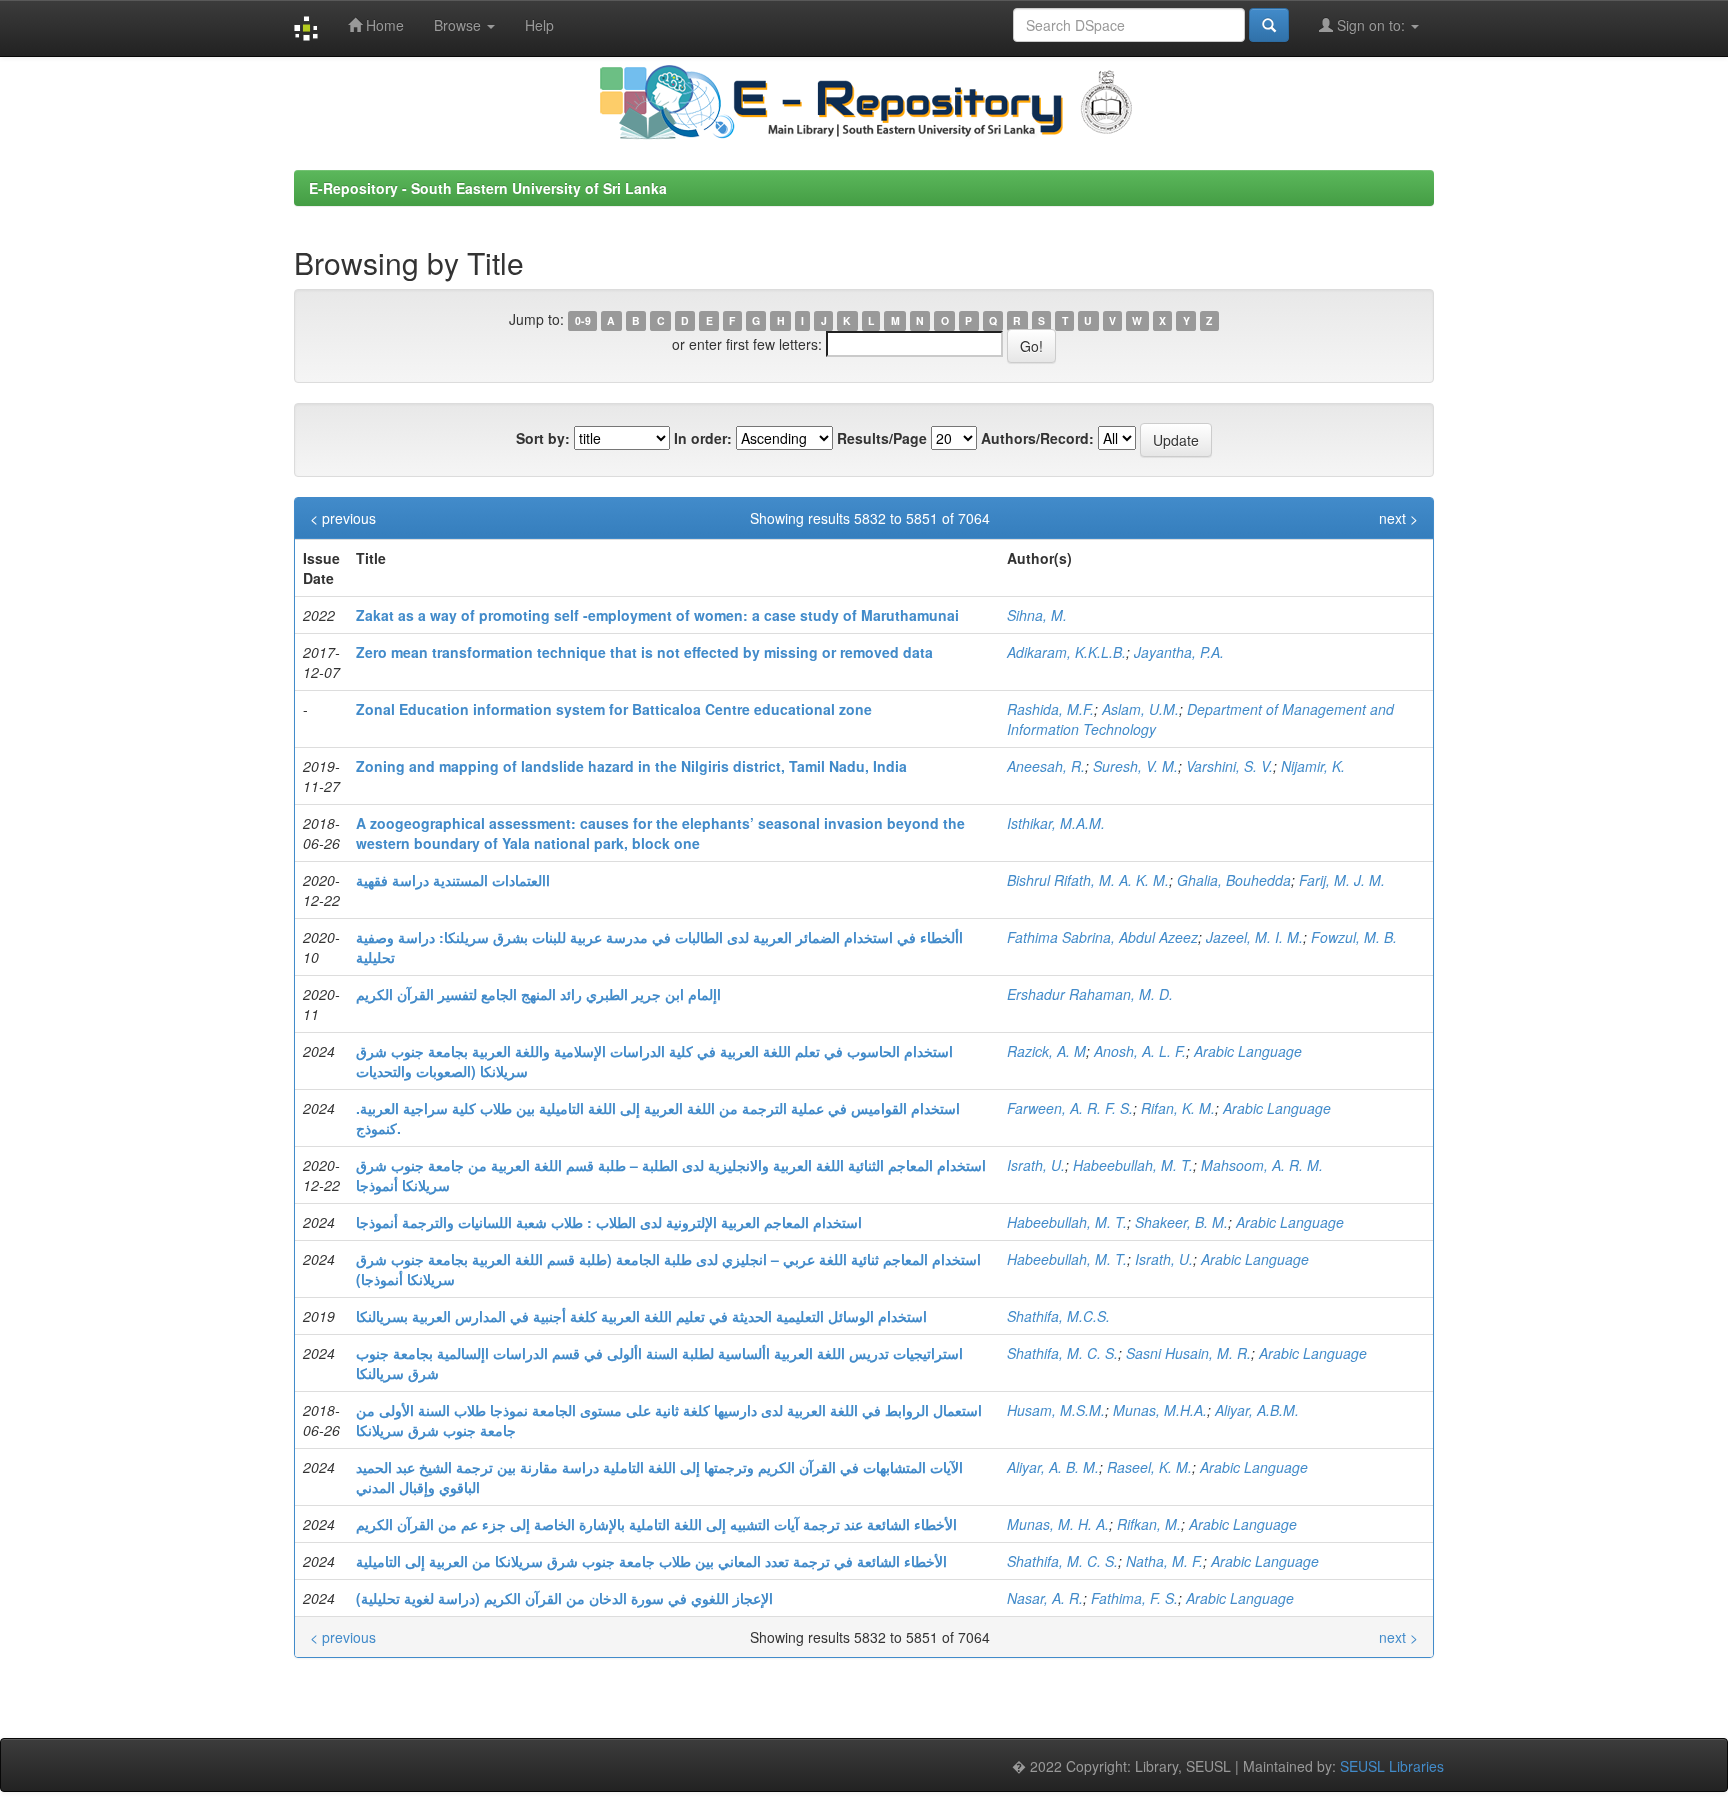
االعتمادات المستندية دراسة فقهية (453, 880)
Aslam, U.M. (1140, 709)
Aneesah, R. (1046, 766)
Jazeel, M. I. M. (1254, 937)
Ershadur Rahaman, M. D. (1090, 994)
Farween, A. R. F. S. (1070, 1108)
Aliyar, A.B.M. (1257, 1410)
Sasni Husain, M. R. (1188, 1353)
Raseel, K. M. (1149, 1467)
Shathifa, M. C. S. (1062, 1353)
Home (383, 25)
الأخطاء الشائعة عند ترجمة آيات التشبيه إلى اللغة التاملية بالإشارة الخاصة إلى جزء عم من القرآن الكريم (656, 1524)
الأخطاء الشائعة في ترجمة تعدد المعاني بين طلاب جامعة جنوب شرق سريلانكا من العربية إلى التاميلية (651, 1561)
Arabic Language (1248, 1051)
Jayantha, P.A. (1179, 652)
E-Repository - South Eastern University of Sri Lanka (488, 188)
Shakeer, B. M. (1181, 1222)
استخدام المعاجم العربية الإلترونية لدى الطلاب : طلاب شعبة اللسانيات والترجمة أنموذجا (609, 1222)
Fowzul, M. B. (1354, 937)
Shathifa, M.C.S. (1058, 1316)
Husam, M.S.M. (1056, 1410)
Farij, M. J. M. (1342, 880)
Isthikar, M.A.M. (1056, 823)
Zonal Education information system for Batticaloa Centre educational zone (614, 709)
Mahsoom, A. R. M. (1262, 1165)
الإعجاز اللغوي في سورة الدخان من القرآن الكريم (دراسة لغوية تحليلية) (564, 1598)
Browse (459, 25)
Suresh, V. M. (1135, 766)
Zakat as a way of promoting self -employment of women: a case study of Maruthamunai (657, 615)
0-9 (583, 320)
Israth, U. (1036, 1165)
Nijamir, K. (1313, 766)
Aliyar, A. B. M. (1053, 1467)
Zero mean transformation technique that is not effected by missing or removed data (644, 652)
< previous (343, 518)
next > (1398, 518)
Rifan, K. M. (1178, 1108)
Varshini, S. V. (1229, 766)
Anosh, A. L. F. (1140, 1051)
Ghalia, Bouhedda (1234, 880)
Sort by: (543, 438)
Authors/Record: (1037, 438)
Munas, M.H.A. (1160, 1410)
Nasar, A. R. (1045, 1598)
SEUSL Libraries (1392, 1766)
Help (539, 25)
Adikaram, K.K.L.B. (1066, 652)
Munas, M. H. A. (1058, 1524)
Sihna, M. (1037, 615)
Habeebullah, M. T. (1133, 1165)
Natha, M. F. (1164, 1561)
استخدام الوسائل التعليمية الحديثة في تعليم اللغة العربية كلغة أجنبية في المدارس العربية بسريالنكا (641, 1316)
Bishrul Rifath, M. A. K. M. (1088, 880)
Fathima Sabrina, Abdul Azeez (1102, 937)
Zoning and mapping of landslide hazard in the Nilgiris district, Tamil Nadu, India (631, 766)
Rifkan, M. (1149, 1524)
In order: (703, 438)
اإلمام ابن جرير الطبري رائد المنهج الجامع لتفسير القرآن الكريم (538, 994)
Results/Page (882, 438)
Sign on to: (1371, 25)
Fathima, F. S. (1134, 1598)
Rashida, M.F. (1050, 709)
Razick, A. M (1046, 1051)
